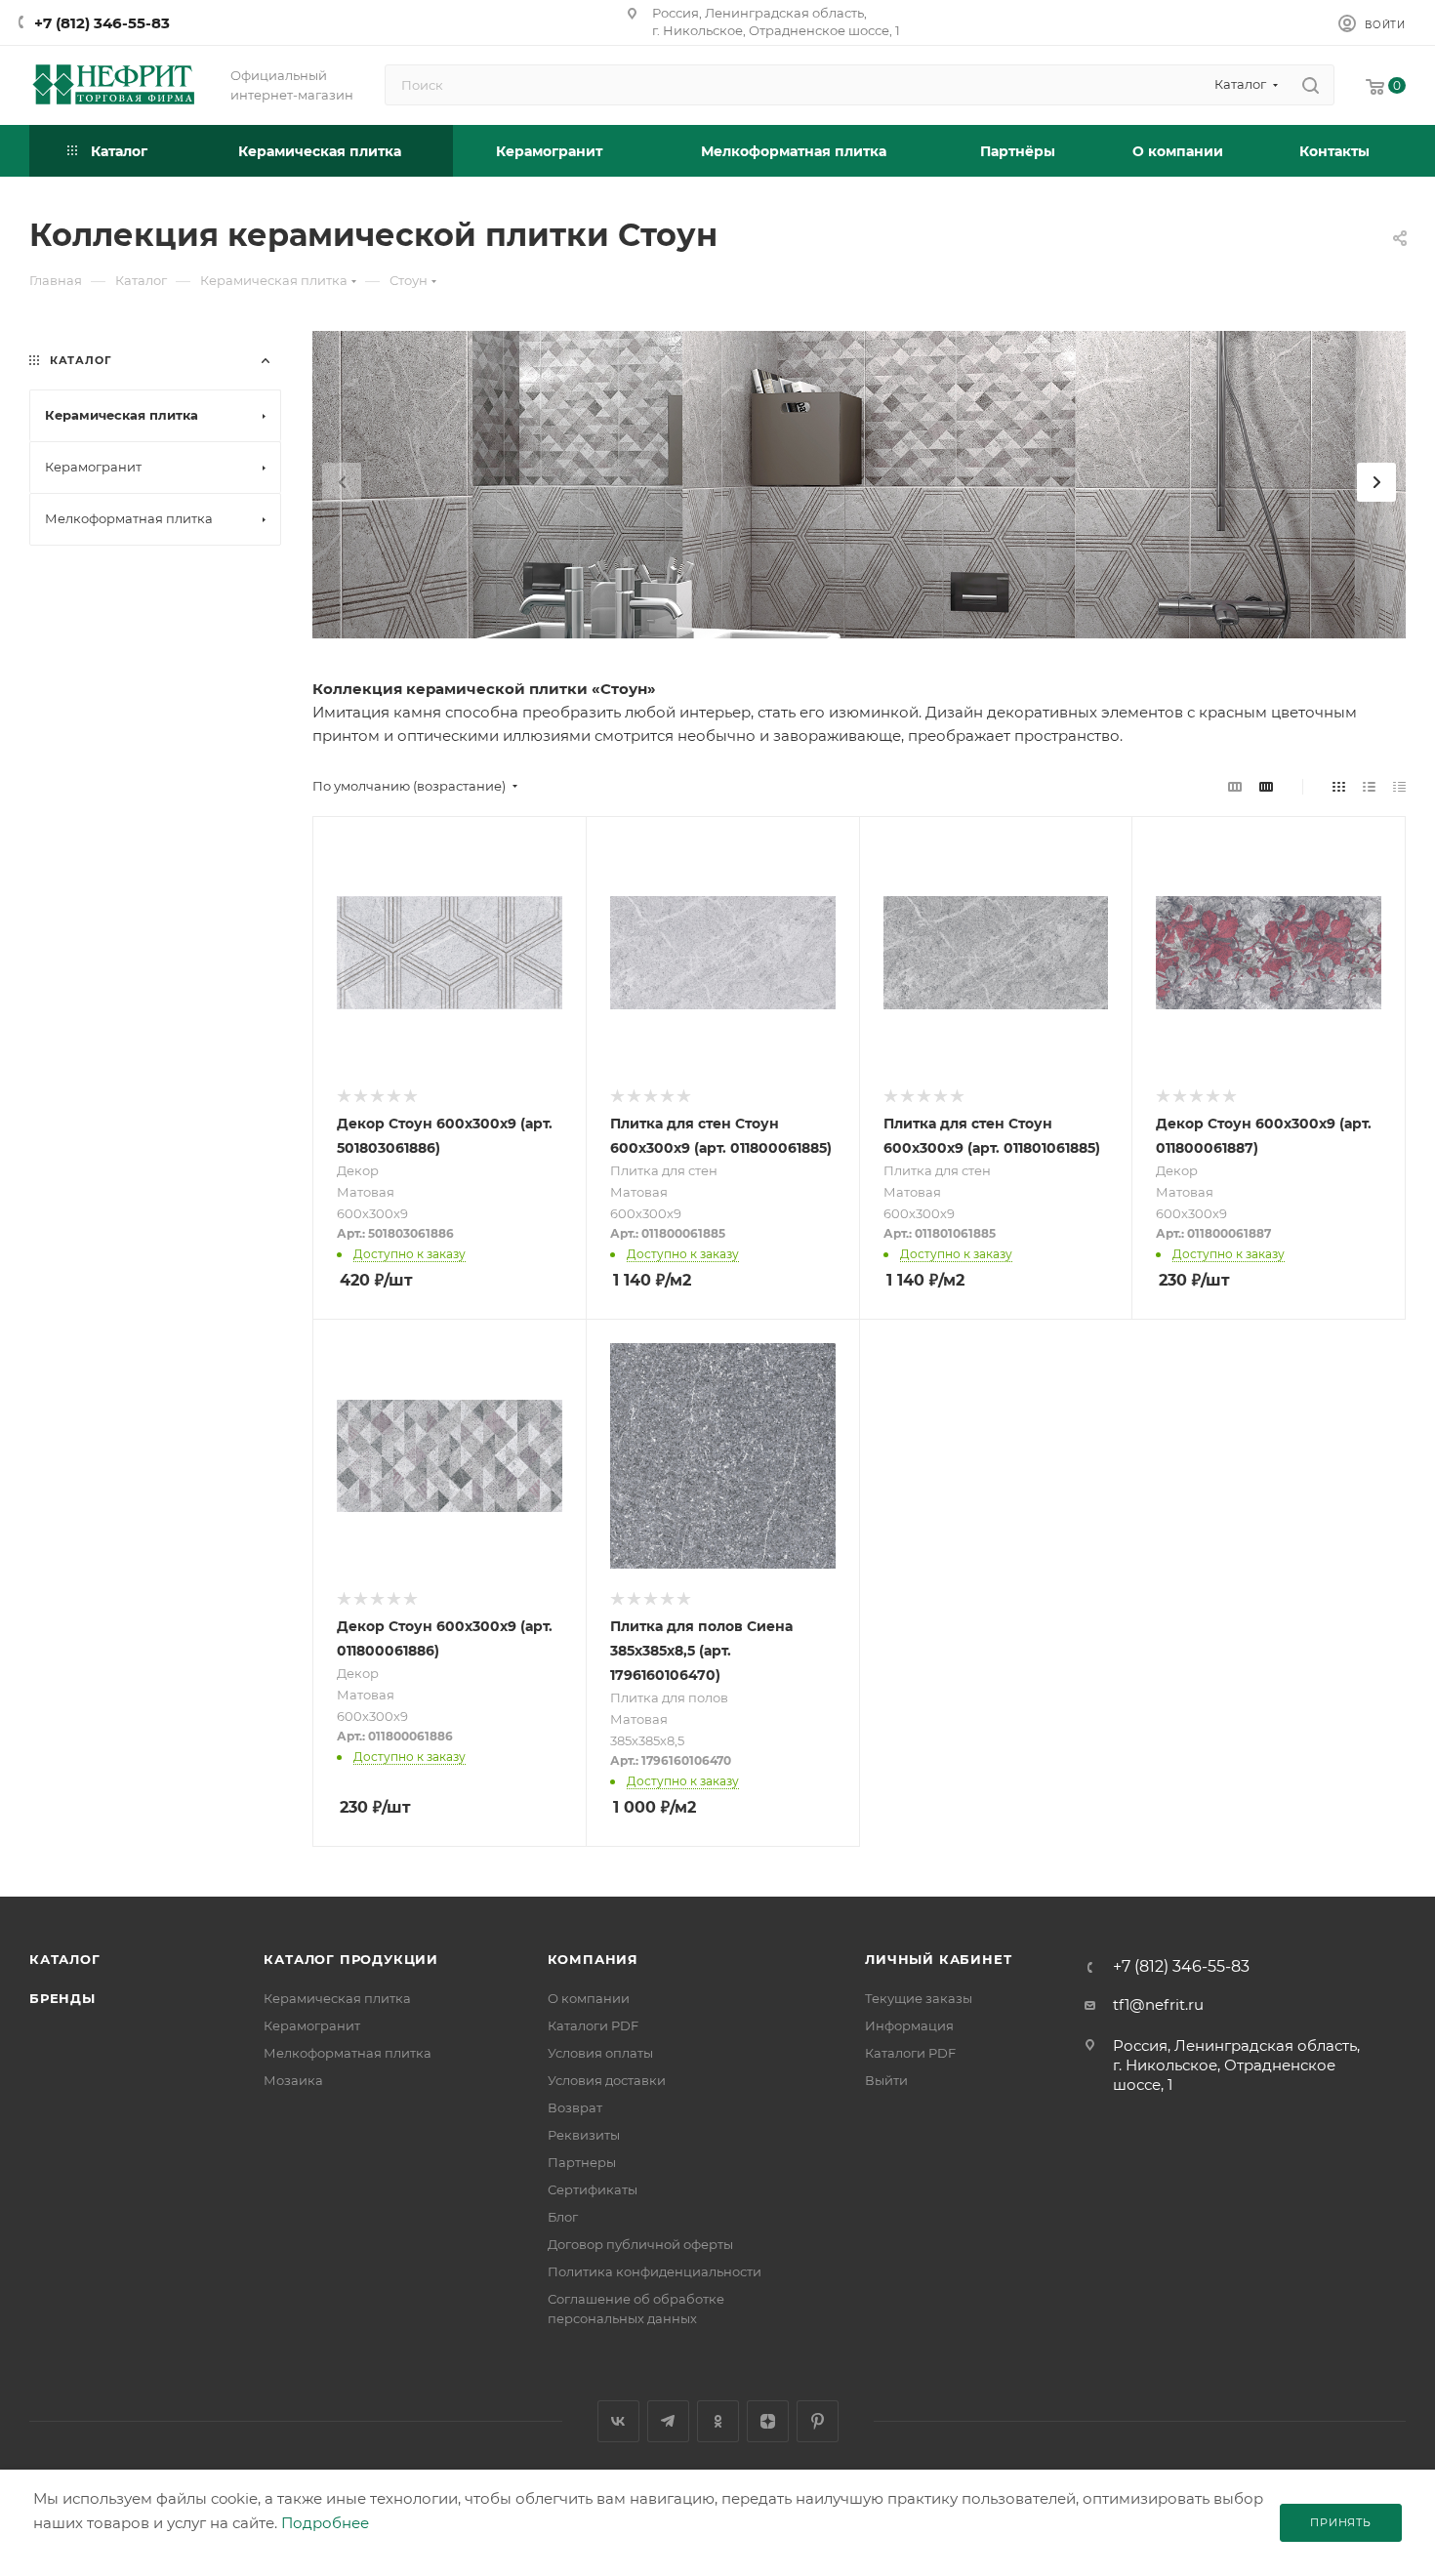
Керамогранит (312, 2025)
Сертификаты (593, 2189)
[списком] (1369, 786)
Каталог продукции (351, 1959)
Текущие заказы (919, 1998)
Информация (909, 2025)
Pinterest (818, 2421)
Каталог (65, 1959)
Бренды (62, 1998)
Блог (563, 2217)
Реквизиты (584, 2135)
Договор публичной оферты (640, 2244)
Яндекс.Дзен (768, 2421)
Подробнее (325, 2523)
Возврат (575, 2107)
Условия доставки (607, 2080)
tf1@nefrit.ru (1158, 2004)
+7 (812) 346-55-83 (102, 23)
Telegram (668, 2421)
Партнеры (582, 2162)
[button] (1376, 482)
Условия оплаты (600, 2053)
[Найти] (1311, 85)
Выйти (886, 2080)
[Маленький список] (1235, 786)
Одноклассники (718, 2421)
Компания (593, 1959)
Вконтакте (618, 2421)
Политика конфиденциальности (655, 2271)
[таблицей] (1399, 786)
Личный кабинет (938, 1959)
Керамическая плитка (337, 1998)
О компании (589, 1998)
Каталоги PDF (593, 2025)
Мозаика (293, 2080)
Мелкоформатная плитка (348, 2053)
